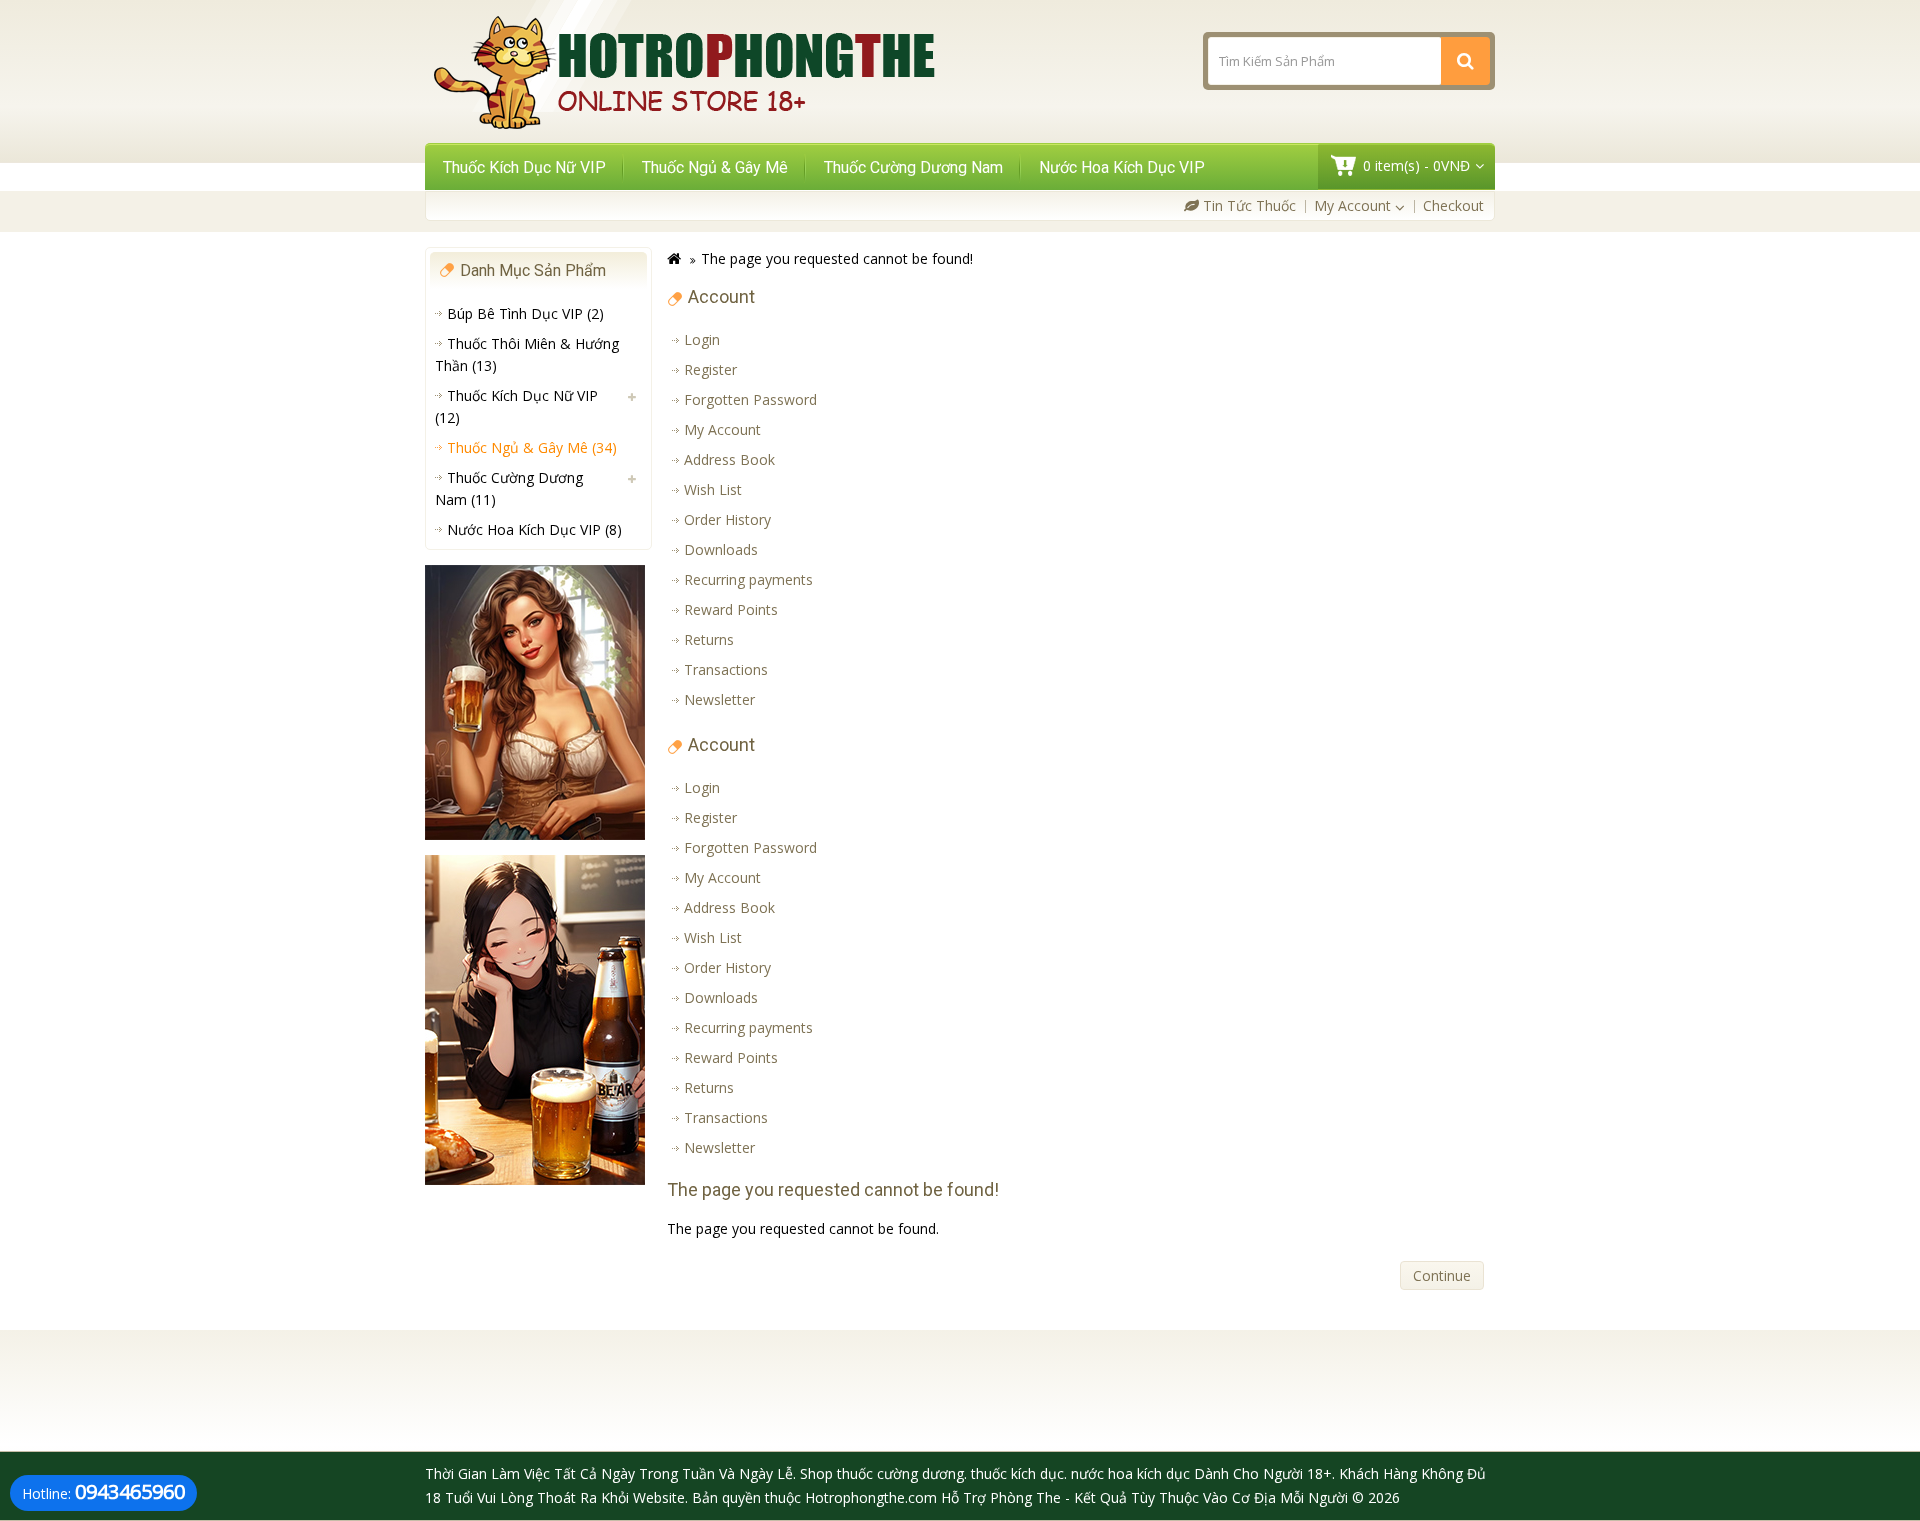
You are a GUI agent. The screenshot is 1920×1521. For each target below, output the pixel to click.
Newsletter (719, 699)
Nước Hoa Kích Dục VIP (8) (534, 529)
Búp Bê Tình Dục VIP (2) (525, 313)
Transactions (726, 669)
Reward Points (731, 609)
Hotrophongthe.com (871, 1497)
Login (702, 339)
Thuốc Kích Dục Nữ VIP (524, 167)
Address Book (729, 459)
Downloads (721, 549)
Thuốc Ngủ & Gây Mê (715, 167)
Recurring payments (748, 579)
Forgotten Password (750, 399)
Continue (1442, 1275)
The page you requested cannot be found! (837, 258)
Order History (727, 519)
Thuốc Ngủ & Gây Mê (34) (532, 447)
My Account (722, 429)
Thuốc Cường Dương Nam (913, 167)
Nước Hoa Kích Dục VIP (1122, 167)
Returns (709, 639)
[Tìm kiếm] (1465, 61)
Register (710, 369)
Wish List (713, 489)
